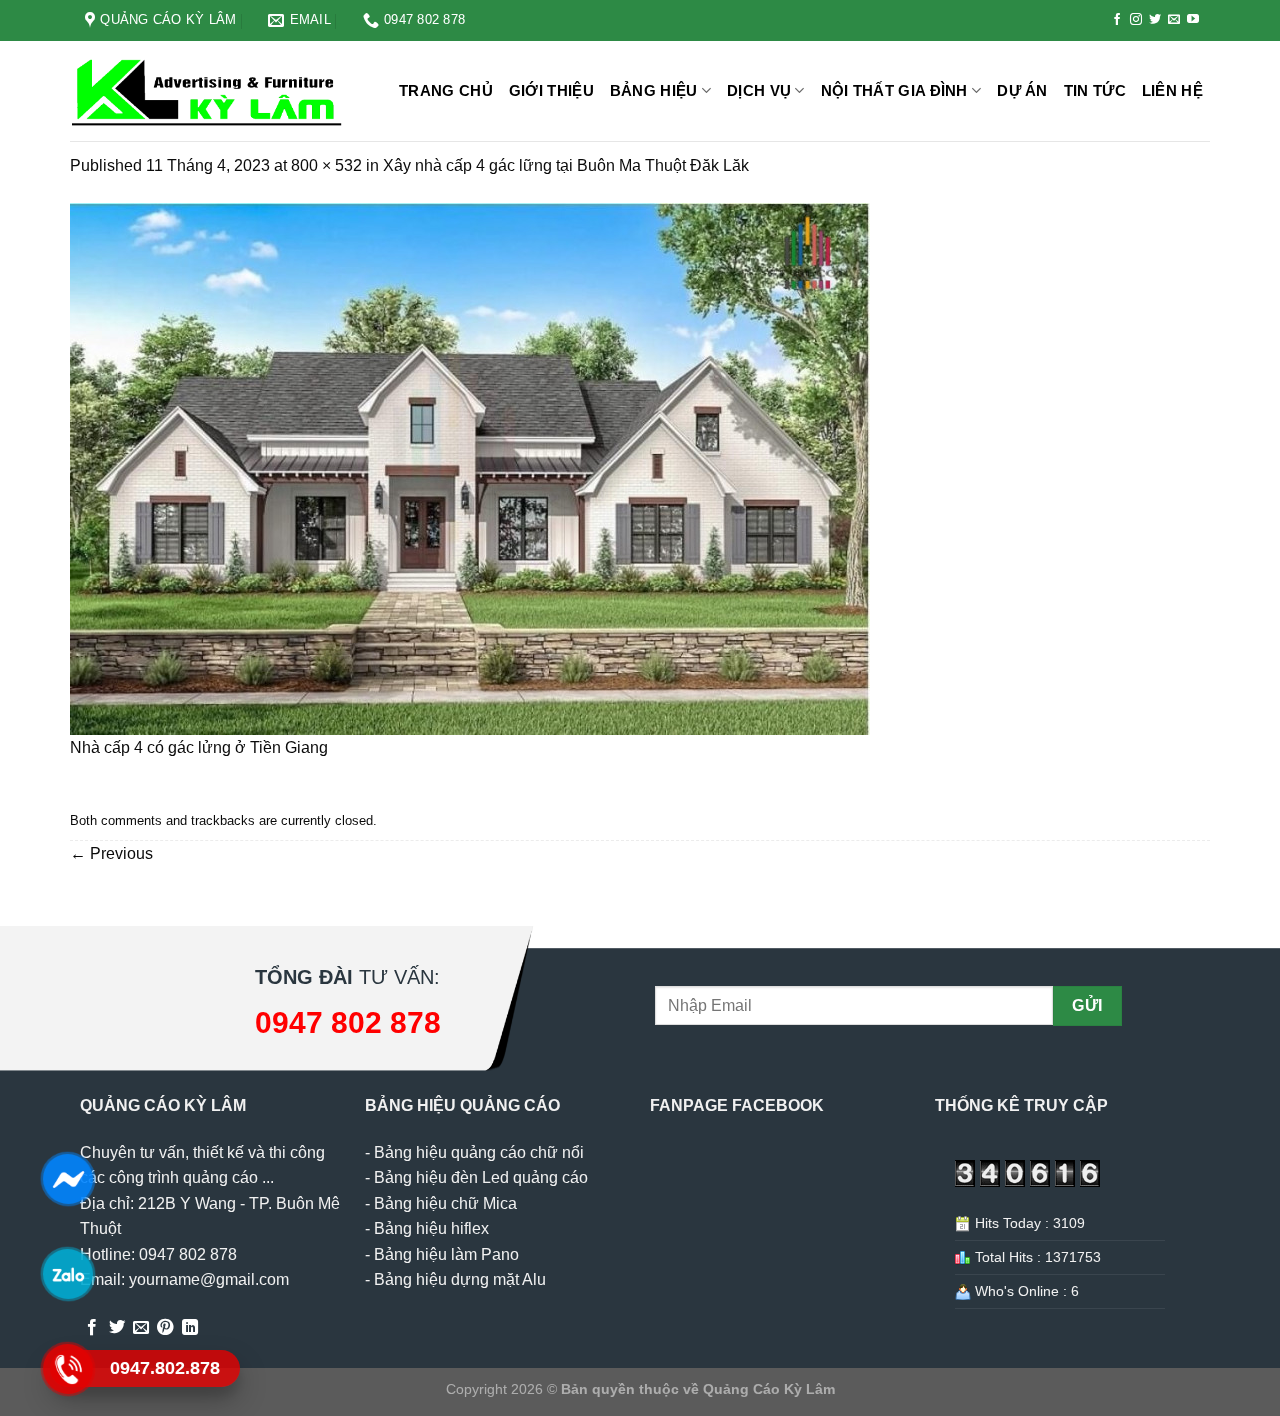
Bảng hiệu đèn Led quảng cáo (481, 1177)
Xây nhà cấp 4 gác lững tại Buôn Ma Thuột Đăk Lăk (566, 165)
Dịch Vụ (759, 90)
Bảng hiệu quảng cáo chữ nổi (479, 1152)
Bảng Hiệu (654, 90)
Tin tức (1095, 90)
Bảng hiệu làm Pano (446, 1254)
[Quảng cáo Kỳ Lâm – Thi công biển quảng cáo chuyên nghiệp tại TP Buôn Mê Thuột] (210, 91)
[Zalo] (67, 1273)
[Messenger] (67, 1178)
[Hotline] (67, 1368)
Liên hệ (1172, 90)
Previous (111, 853)
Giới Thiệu (551, 90)
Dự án (1022, 90)
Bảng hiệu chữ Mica (445, 1203)
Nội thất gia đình (894, 90)
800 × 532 (326, 165)
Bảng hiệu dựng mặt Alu (460, 1279)
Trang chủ (446, 90)
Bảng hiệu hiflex (431, 1228)
